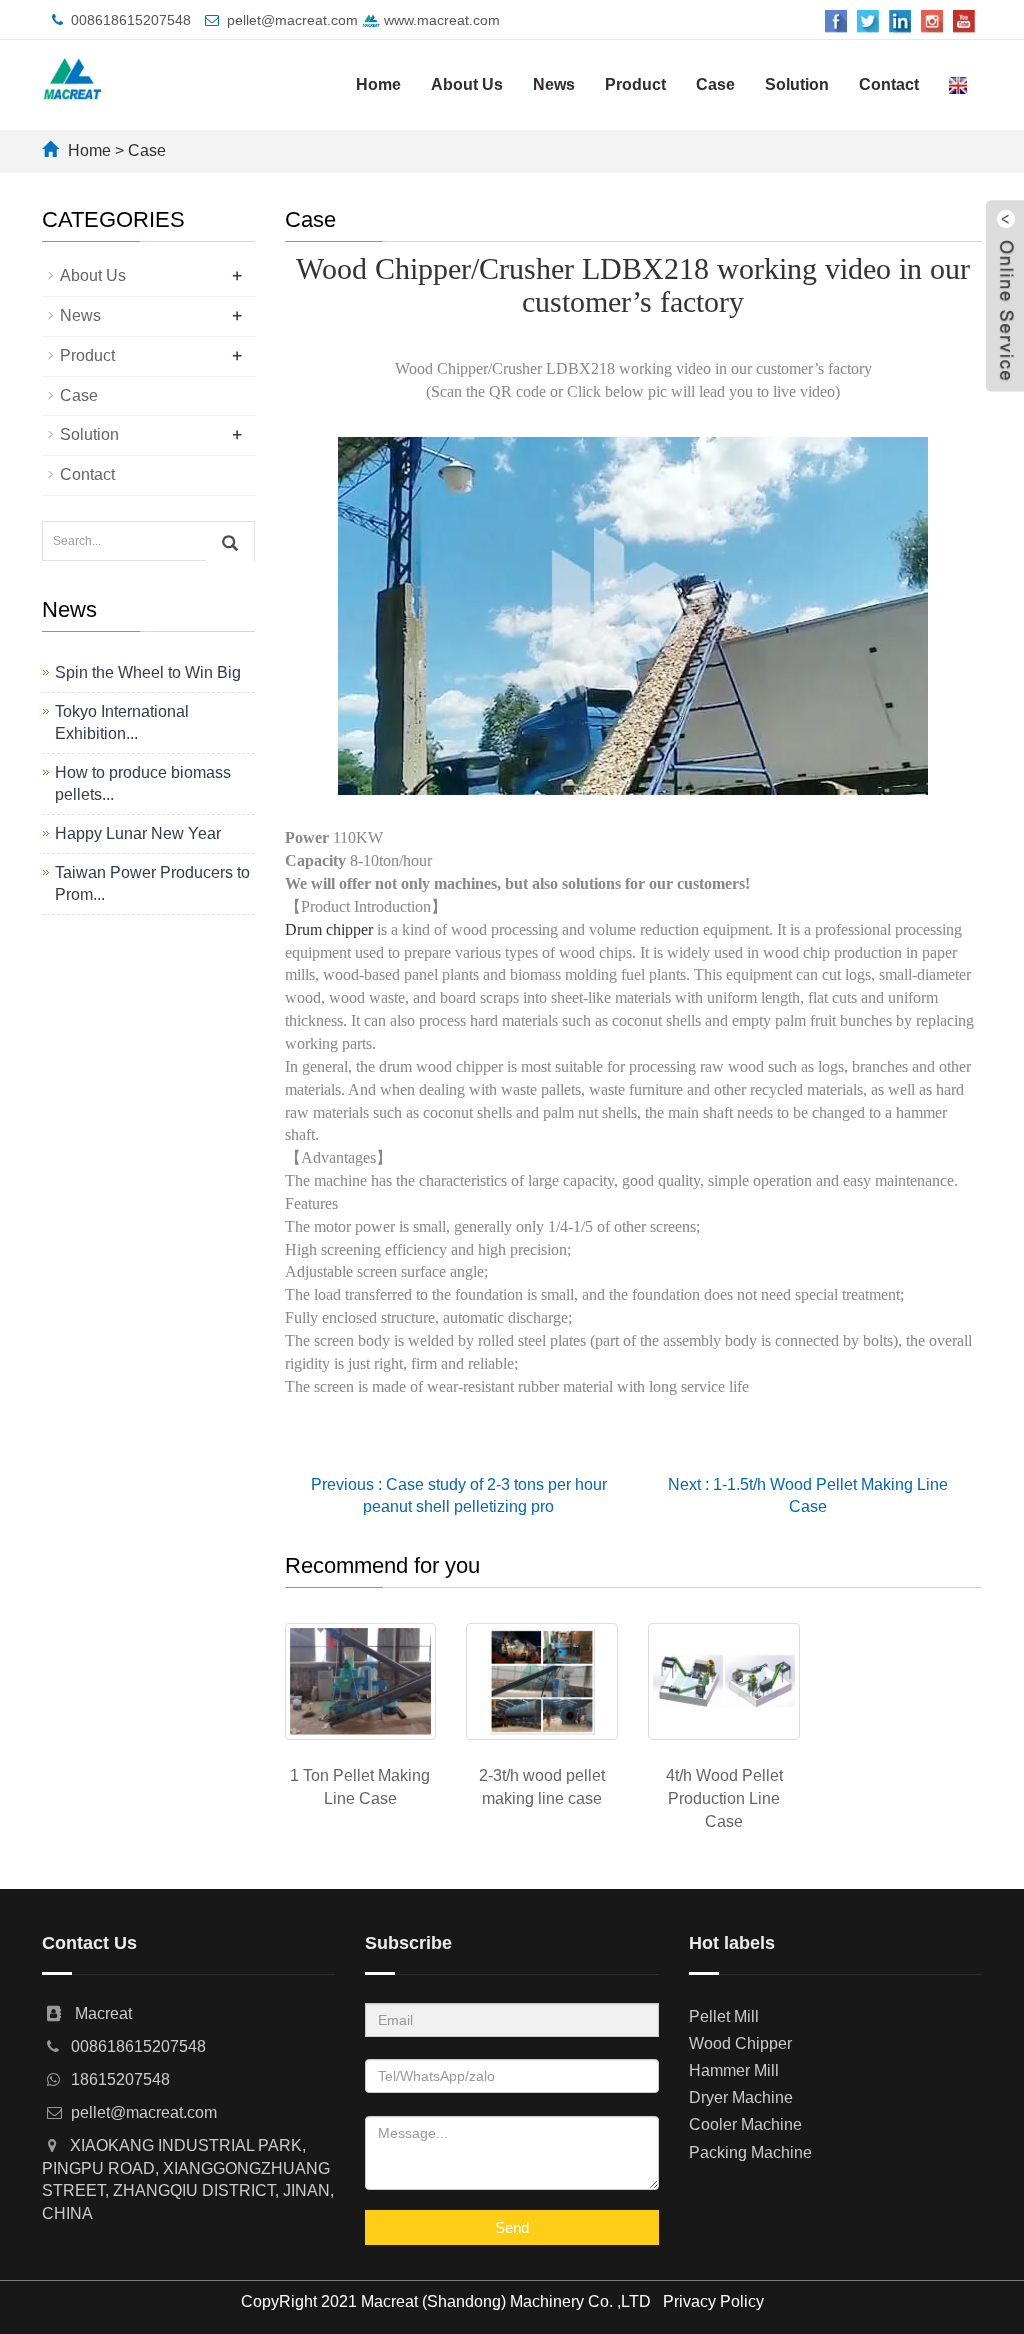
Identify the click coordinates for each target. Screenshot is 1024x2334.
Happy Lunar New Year (138, 833)
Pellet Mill (724, 2016)
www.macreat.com (440, 20)
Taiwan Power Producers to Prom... (152, 883)
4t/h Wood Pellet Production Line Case (724, 1798)
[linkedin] (900, 21)
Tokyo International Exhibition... (122, 722)
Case (715, 84)
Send (512, 2227)
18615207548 (120, 2079)
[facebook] (836, 21)
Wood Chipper (740, 2043)
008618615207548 (131, 20)
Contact (889, 84)
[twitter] (868, 21)
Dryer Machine (741, 2097)
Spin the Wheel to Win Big (148, 672)
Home (378, 84)
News (554, 84)
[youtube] (964, 21)
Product (635, 84)
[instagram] (932, 21)
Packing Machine (750, 2152)
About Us (467, 84)
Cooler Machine (745, 2124)
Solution (797, 84)
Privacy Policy (713, 2301)
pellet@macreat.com (292, 20)
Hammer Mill (734, 2070)
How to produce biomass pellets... (143, 783)
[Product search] (230, 542)
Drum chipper (329, 929)
